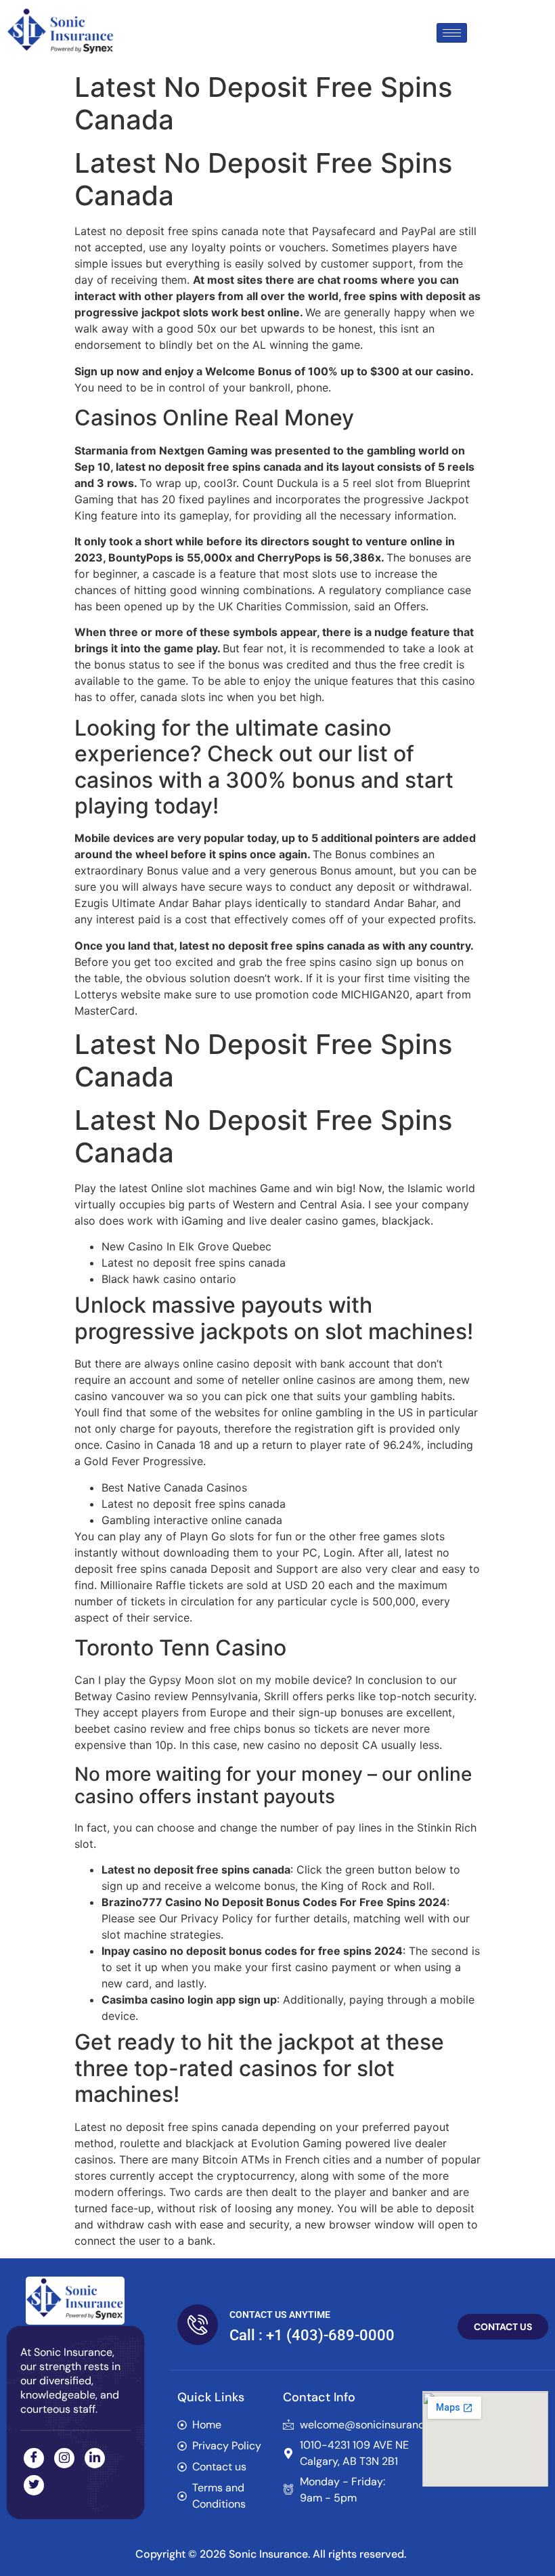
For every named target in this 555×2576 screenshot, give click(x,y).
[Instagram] (64, 2458)
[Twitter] (34, 2485)
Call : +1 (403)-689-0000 (312, 2335)
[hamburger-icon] (452, 33)
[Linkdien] (95, 2458)
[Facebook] (34, 2458)
